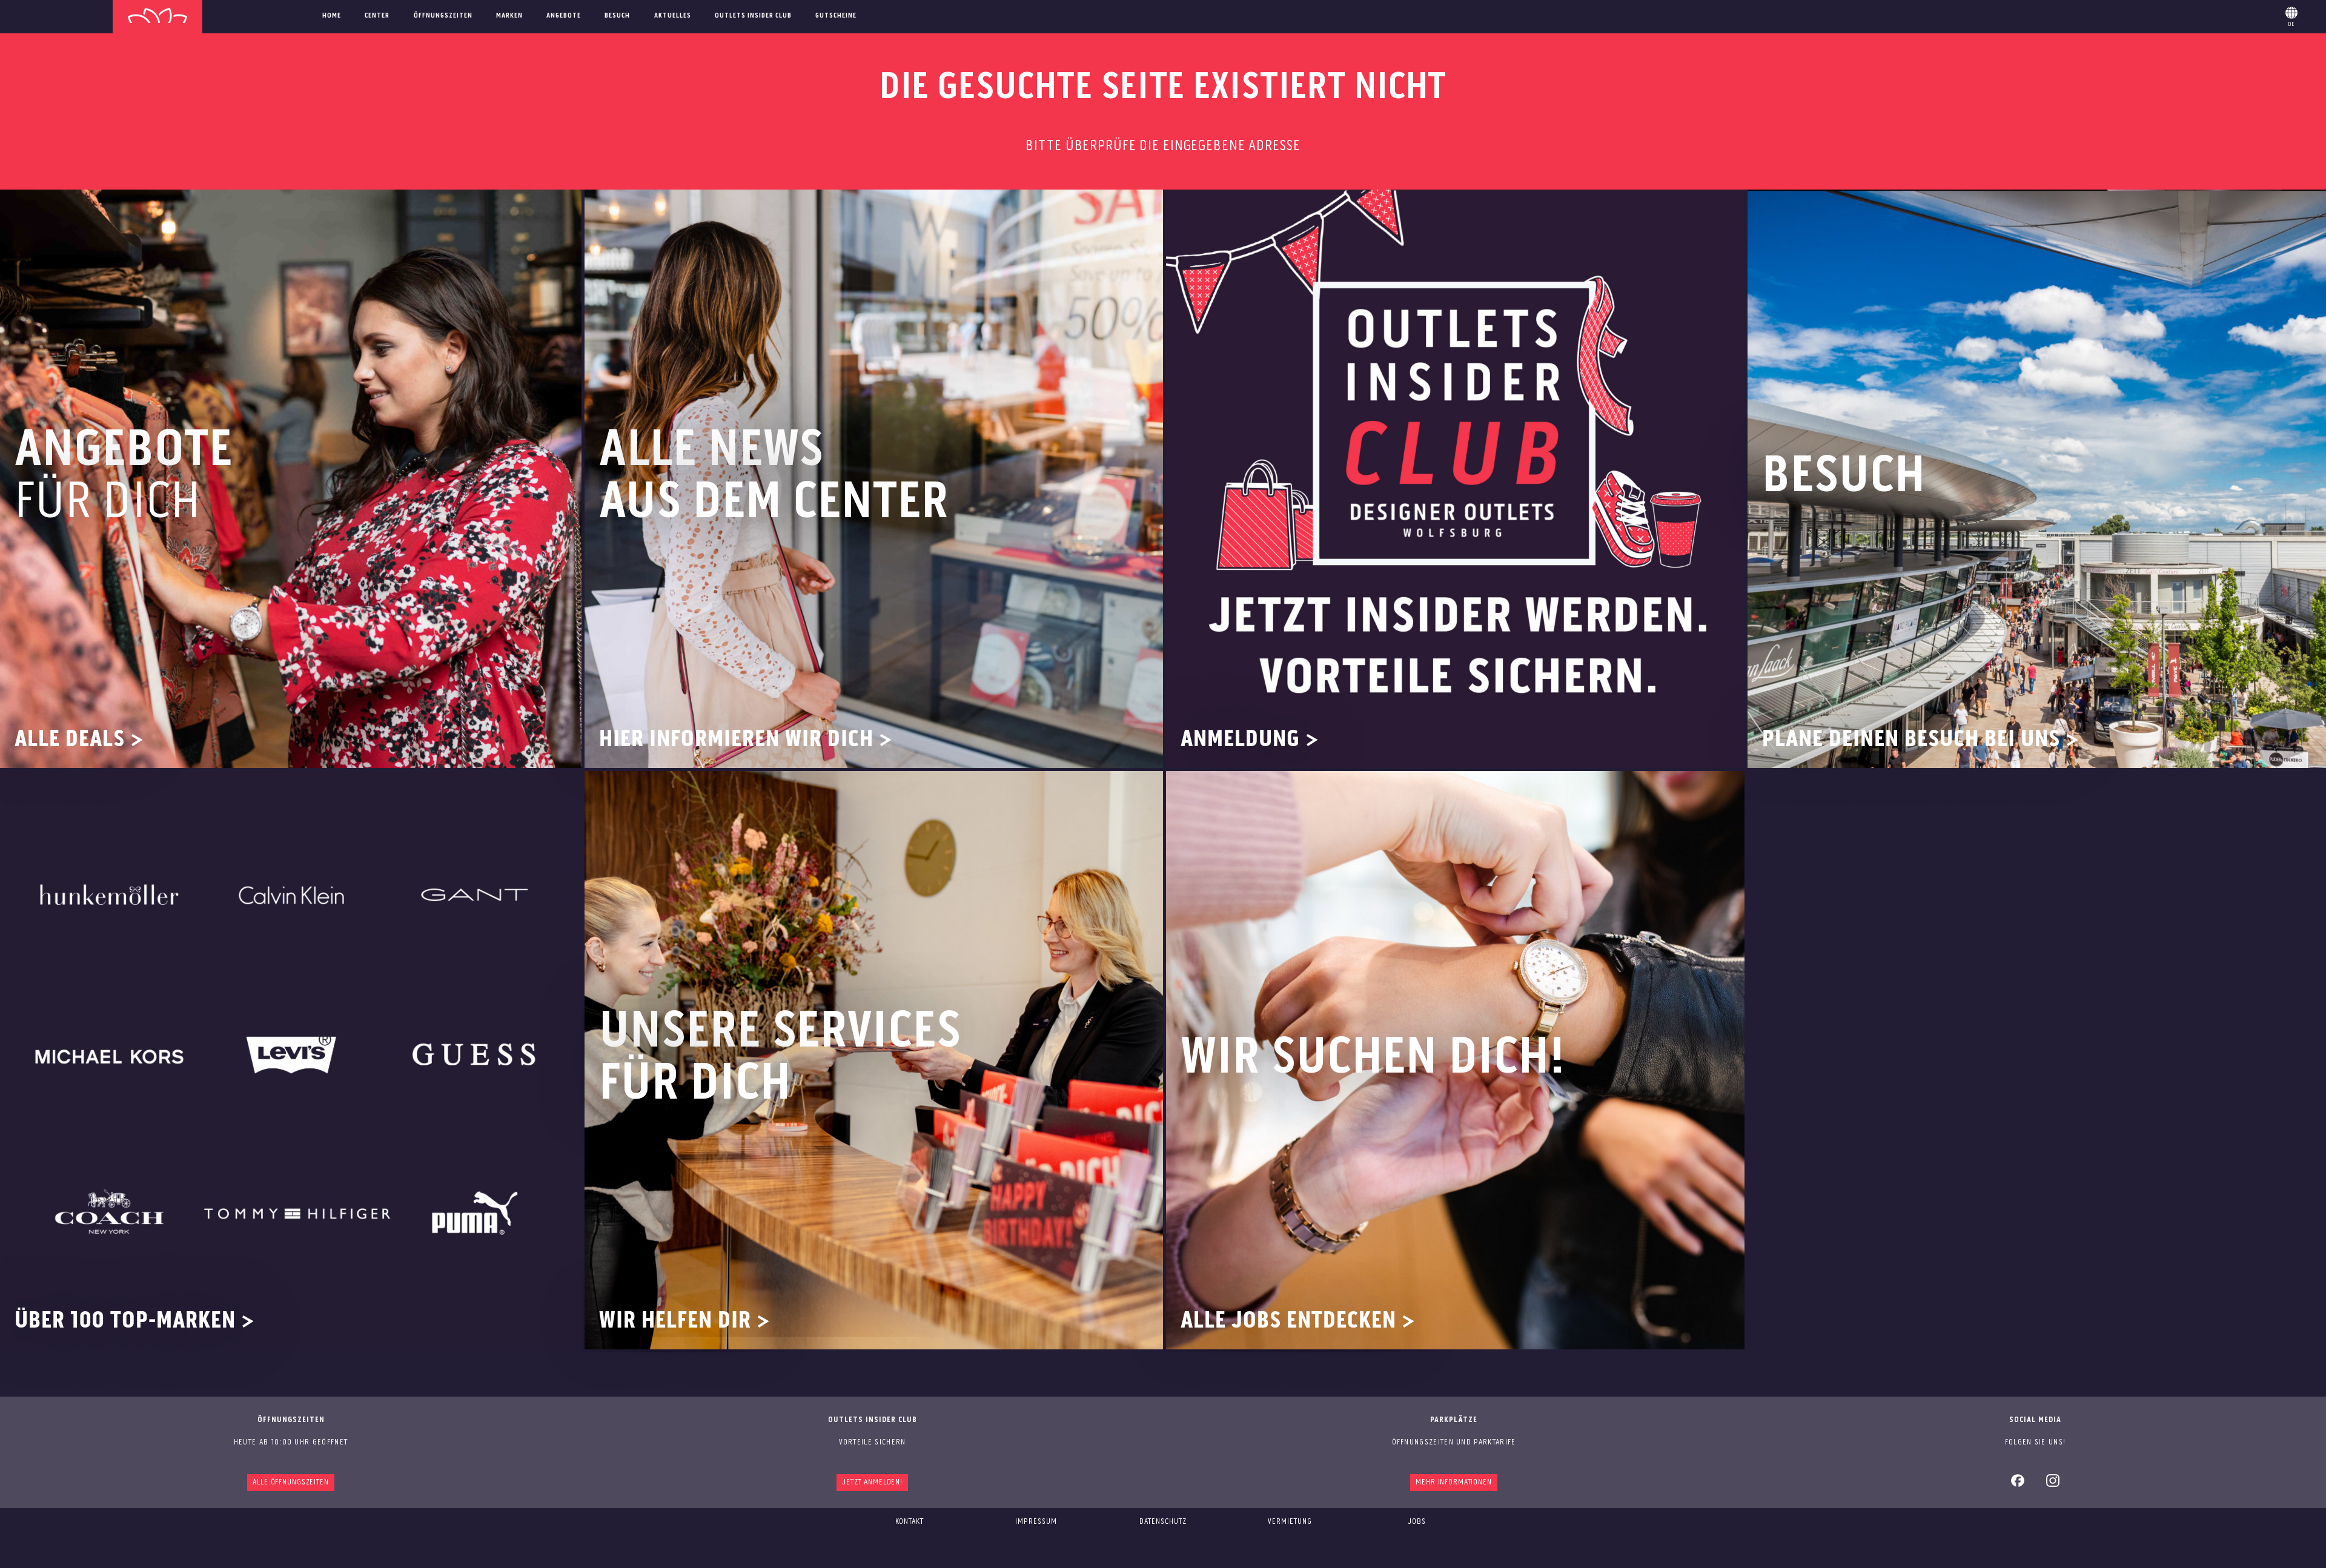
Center (377, 16)
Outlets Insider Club (753, 16)
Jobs (1417, 1522)
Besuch (617, 16)
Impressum (1036, 1522)
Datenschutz (1163, 1522)
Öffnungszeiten (443, 16)
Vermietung (1290, 1522)
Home (332, 16)
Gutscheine (836, 16)
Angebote (564, 16)
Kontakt (910, 1522)
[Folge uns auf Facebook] (2018, 1485)
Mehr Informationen (1454, 1482)
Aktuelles (673, 16)
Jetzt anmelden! (872, 1482)
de (2291, 15)
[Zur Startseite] (157, 17)
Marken (509, 16)
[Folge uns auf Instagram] (2053, 1485)
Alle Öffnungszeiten (291, 1482)
